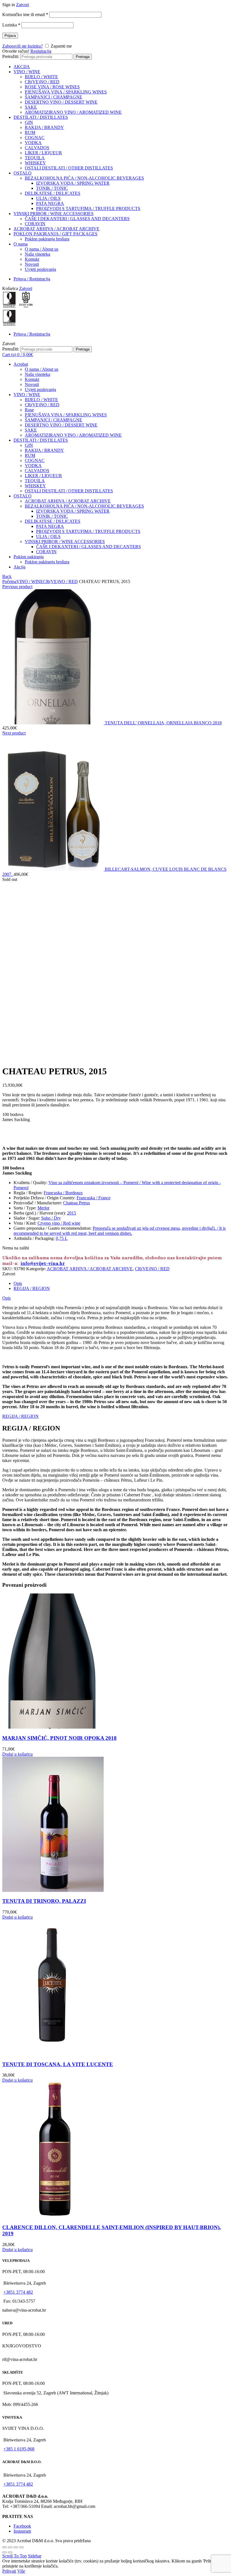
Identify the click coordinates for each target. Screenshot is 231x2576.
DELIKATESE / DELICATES (53, 193)
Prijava (10, 36)
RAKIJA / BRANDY (44, 127)
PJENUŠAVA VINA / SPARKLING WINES (66, 92)
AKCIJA (22, 67)
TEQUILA (35, 158)
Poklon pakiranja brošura (47, 239)
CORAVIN (35, 224)
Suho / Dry (51, 1218)
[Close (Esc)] (5, 2547)
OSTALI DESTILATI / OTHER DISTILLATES (69, 168)
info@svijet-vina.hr (43, 1263)
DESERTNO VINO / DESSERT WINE (61, 102)
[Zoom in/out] (21, 2547)
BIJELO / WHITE (41, 77)
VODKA (33, 143)
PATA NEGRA (50, 203)
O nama (21, 244)
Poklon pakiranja (29, 557)
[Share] (10, 2547)
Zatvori (23, 5)
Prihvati (9, 2571)
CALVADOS (37, 148)
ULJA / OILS (48, 198)
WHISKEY (35, 163)
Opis (18, 1283)
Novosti (32, 264)
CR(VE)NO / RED (42, 82)
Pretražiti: (11, 56)
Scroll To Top (15, 2556)
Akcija (19, 567)
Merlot (43, 1208)
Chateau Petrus (76, 1203)
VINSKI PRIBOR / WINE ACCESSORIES (54, 214)
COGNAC (35, 138)
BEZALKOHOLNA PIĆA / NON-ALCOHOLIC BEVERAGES (84, 178)
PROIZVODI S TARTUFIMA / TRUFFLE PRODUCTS (88, 208)
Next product (14, 733)
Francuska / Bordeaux (63, 1193)
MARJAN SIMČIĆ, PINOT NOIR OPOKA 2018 (59, 1738)
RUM (30, 132)
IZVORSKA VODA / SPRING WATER (73, 183)
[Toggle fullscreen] (16, 2547)
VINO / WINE (27, 72)
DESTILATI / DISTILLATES (41, 117)
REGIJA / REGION (32, 1288)
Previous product (17, 587)
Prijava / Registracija (32, 279)
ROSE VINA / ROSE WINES (52, 87)
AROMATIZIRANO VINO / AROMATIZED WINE (73, 112)
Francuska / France (94, 1198)
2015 (72, 1213)
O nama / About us (42, 249)
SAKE (31, 107)
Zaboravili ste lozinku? (23, 46)
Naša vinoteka (37, 254)
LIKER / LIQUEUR (43, 153)
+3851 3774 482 (18, 2292)
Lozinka (11, 25)
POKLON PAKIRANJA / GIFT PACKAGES (55, 234)
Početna (9, 582)
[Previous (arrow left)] (5, 2552)
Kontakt (32, 259)
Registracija (41, 51)
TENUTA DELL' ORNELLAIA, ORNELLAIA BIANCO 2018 (163, 723)
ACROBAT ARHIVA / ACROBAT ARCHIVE (56, 229)
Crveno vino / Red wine (59, 1223)
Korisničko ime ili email (25, 14)
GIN (29, 122)
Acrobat (21, 364)
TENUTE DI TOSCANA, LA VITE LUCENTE (58, 2064)
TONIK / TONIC (52, 188)
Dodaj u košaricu (17, 1754)
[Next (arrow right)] (10, 2552)
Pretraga (83, 57)
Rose (29, 410)
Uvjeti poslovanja (40, 269)
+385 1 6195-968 (19, 2449)
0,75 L (62, 1238)
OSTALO (23, 173)
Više (21, 2571)
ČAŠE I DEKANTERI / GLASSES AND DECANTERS (77, 219)
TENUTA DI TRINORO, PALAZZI (44, 1901)
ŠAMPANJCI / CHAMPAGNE (54, 97)
